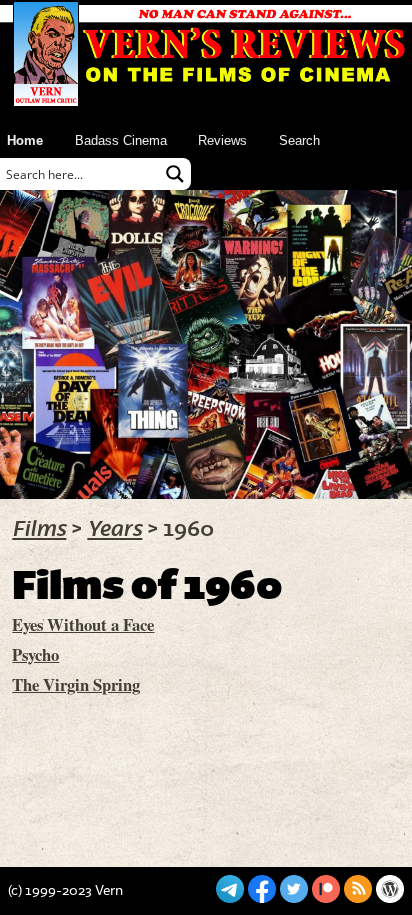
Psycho (35, 654)
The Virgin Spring (76, 684)
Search (299, 140)
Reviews (222, 140)
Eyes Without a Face (83, 624)
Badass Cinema (121, 140)
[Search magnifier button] (175, 174)
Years (114, 529)
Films (39, 529)
